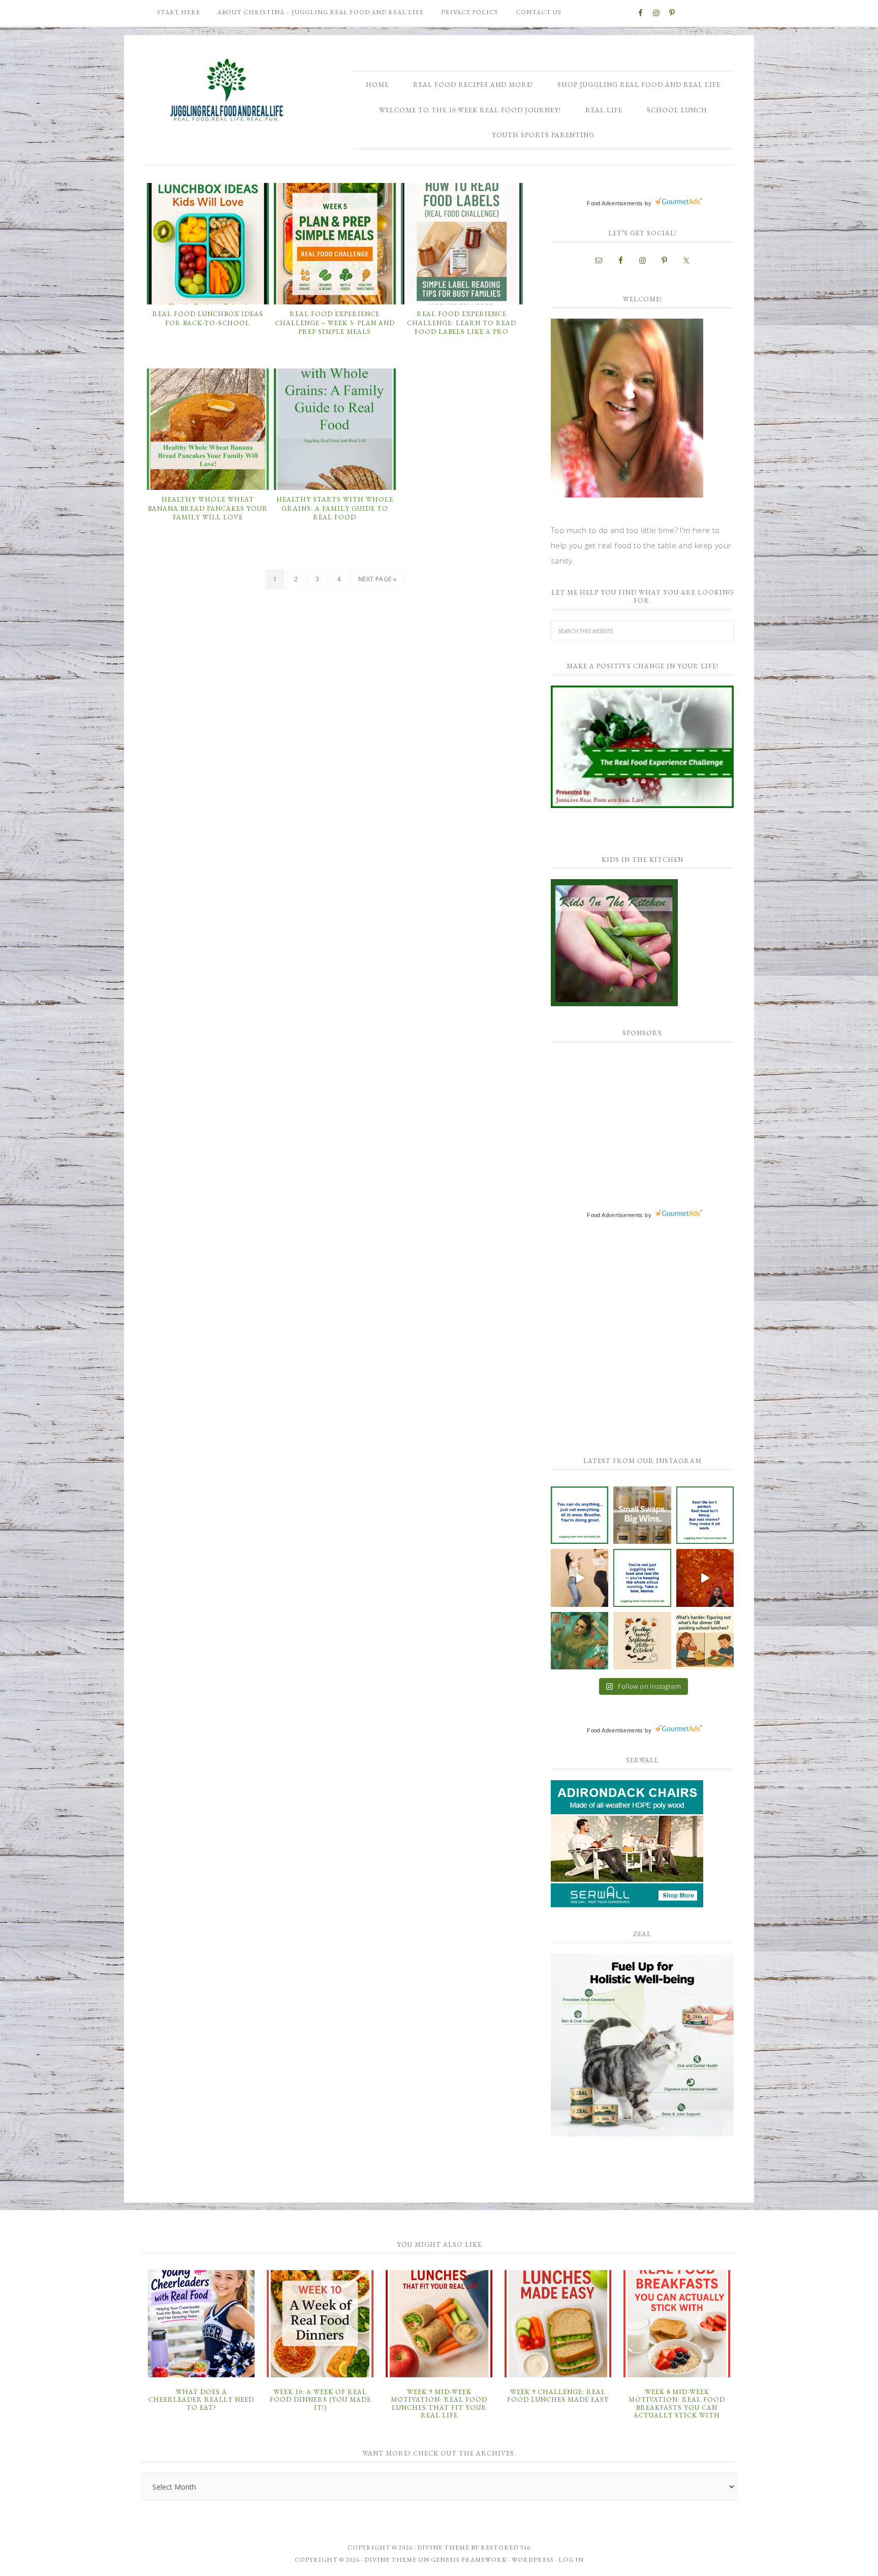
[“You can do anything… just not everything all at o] (579, 1515)
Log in (571, 2560)
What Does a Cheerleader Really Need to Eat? (201, 2400)
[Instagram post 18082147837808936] (579, 1578)
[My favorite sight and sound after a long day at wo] (705, 1578)
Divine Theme (390, 2560)
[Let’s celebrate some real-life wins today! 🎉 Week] (642, 1515)
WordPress (533, 2560)
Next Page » (377, 579)
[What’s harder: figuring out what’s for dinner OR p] (705, 1641)
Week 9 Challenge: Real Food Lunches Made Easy (558, 2396)
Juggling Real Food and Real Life (228, 90)
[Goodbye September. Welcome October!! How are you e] (642, 1641)
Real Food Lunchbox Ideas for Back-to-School (208, 318)
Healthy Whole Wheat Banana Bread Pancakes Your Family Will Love (208, 508)
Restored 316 (506, 2548)
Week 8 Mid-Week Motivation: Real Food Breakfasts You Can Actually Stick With (677, 2404)
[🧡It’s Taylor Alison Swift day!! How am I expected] (579, 1641)
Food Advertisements (615, 203)
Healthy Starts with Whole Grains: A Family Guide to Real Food (335, 508)
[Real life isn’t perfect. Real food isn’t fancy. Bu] (705, 1515)
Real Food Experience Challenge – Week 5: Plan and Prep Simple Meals (335, 323)
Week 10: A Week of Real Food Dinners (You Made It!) (320, 2400)
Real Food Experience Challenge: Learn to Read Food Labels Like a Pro (462, 323)
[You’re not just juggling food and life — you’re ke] (642, 1578)
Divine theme (443, 2548)
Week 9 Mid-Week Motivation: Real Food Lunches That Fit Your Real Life (439, 2404)
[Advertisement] (627, 1116)
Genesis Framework (469, 2560)
